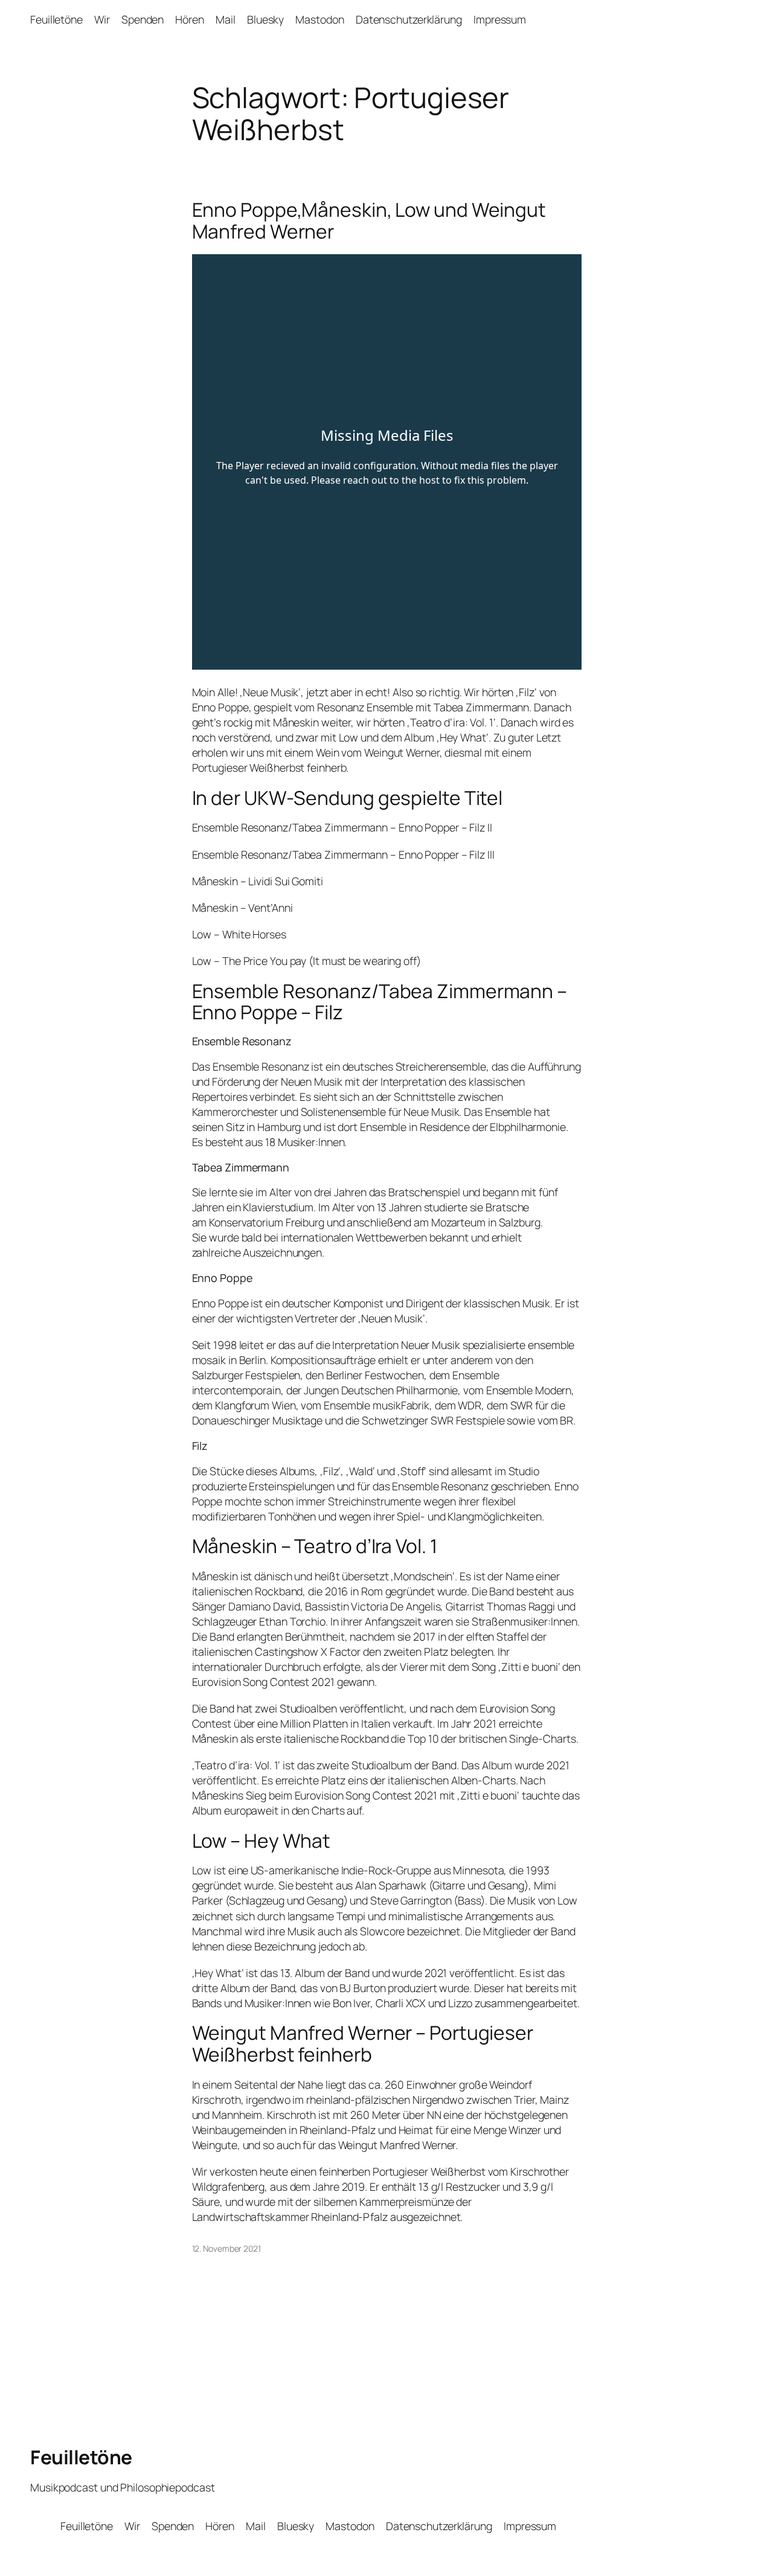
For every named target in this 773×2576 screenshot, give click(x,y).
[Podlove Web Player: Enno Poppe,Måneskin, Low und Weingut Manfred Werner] (387, 462)
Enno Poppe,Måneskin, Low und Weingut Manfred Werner (369, 221)
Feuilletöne (81, 2457)
